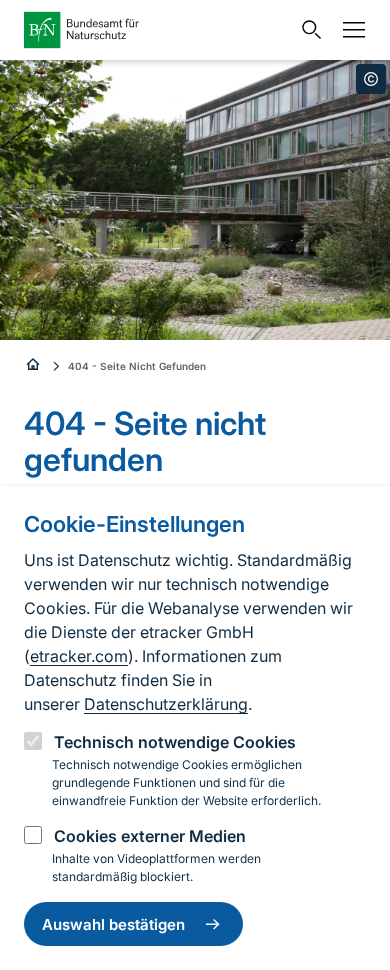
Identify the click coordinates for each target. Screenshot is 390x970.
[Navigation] (349, 30)
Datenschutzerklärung (166, 704)
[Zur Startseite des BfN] (157, 30)
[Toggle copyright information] (371, 79)
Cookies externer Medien (150, 836)
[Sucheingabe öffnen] (307, 30)
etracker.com (79, 656)
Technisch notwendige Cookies (175, 742)
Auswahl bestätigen (113, 924)
